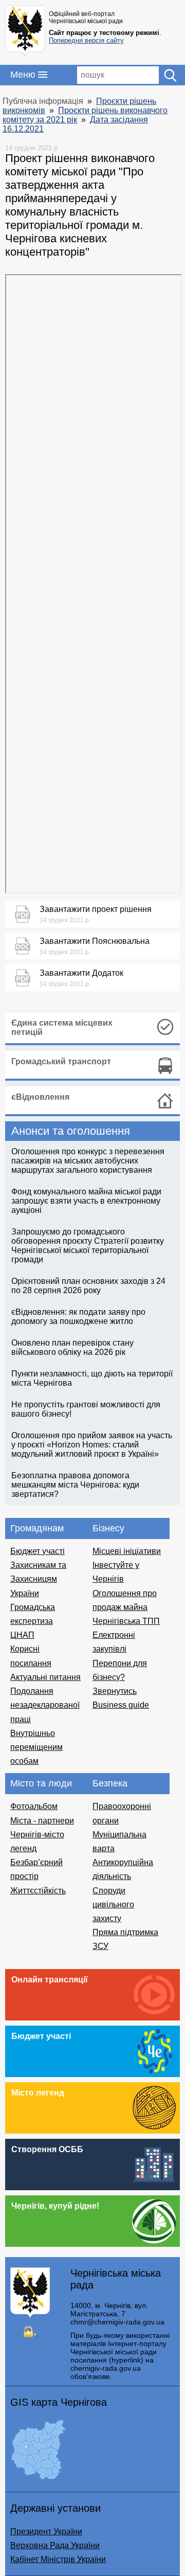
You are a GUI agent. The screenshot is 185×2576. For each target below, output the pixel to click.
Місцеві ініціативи (127, 1551)
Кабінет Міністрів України (58, 2559)
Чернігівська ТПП (126, 1621)
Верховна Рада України (55, 2545)
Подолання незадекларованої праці (45, 1705)
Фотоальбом (34, 1806)
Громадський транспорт (61, 1061)
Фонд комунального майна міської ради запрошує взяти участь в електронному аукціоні (86, 1201)
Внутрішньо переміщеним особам (36, 1747)
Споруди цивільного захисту (113, 1904)
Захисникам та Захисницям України (38, 1579)
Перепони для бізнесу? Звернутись (120, 1677)
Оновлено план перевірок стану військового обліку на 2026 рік (72, 1347)
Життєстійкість (38, 1891)
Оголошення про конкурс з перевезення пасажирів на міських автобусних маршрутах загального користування (88, 1161)
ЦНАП (22, 1635)
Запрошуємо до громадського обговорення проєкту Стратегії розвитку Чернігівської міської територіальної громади (88, 1246)
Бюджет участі (38, 1551)
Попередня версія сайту (86, 40)
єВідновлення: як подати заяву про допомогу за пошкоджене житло (78, 1317)
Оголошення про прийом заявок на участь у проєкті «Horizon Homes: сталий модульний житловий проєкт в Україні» (92, 1445)
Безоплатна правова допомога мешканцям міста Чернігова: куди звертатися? (75, 1485)
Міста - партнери (42, 1821)
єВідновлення (40, 1097)
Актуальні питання (45, 1677)
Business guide (121, 1705)
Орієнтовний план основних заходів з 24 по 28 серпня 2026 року (88, 1286)
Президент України (46, 2532)
